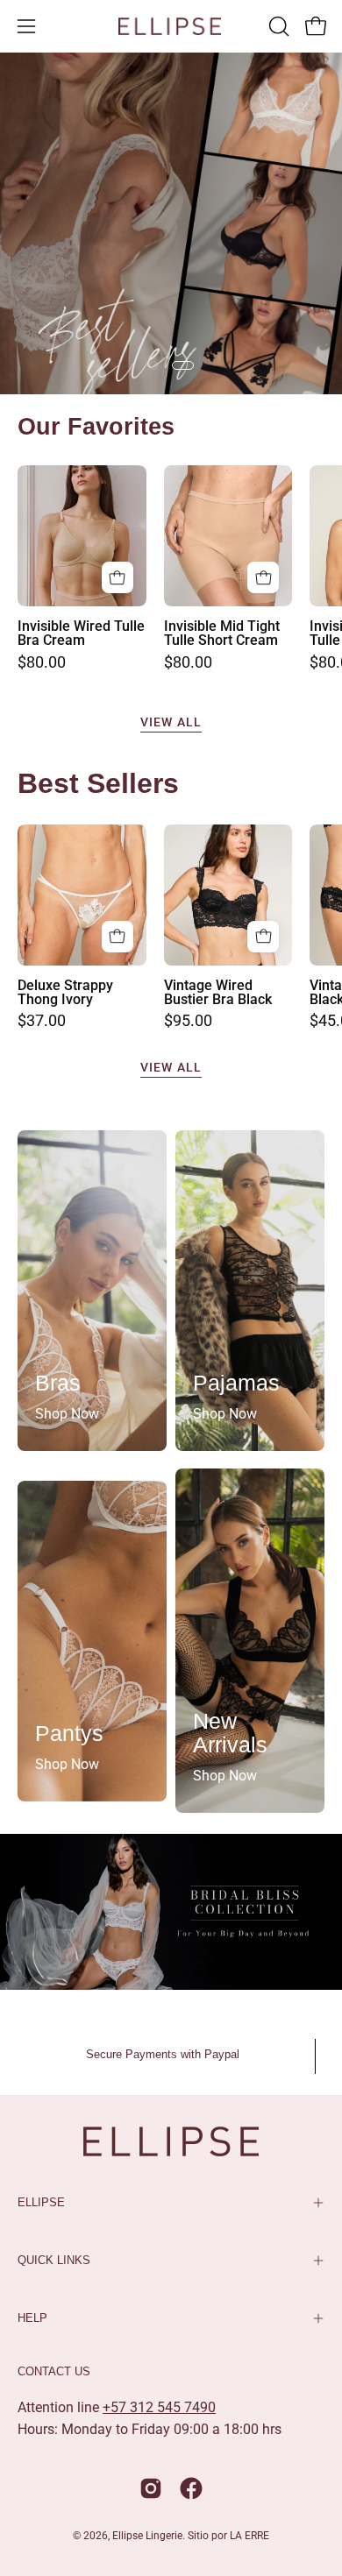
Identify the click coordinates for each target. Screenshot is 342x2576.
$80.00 (42, 663)
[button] (277, 26)
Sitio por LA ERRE (228, 2536)
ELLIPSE (41, 2202)
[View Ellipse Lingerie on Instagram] (151, 2488)
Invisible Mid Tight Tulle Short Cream (222, 633)
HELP (32, 2318)
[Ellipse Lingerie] (171, 26)
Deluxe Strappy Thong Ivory (65, 993)
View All (171, 722)
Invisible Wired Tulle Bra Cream (81, 633)
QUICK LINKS (54, 2260)
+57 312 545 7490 (159, 2407)
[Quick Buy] (118, 577)
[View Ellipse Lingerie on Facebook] (191, 2488)
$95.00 (188, 1022)
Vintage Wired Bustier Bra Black (218, 993)
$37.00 (42, 1022)
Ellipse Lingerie (147, 2536)
